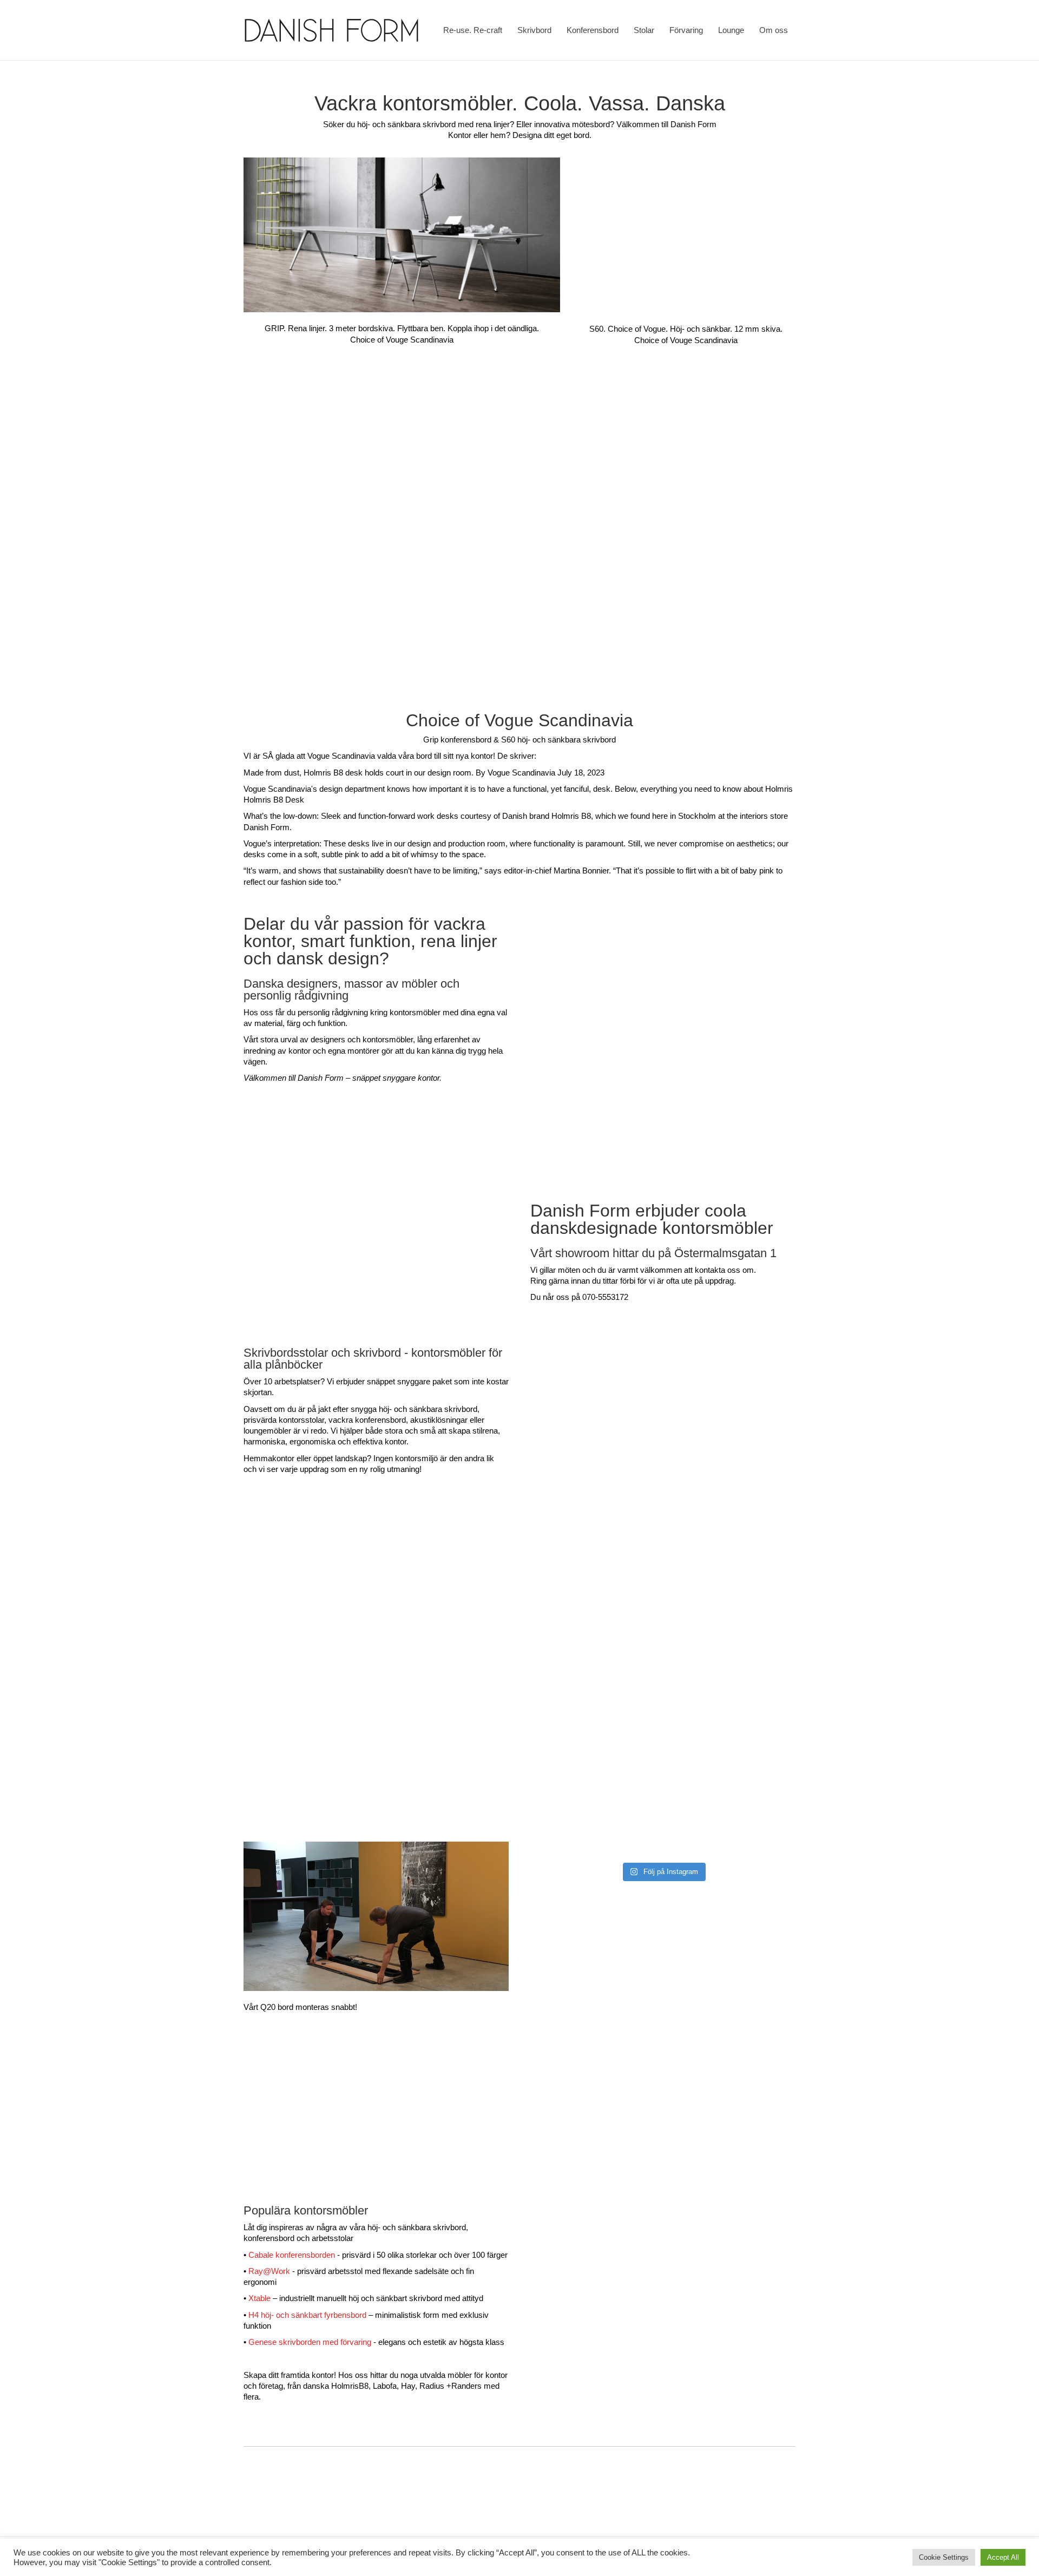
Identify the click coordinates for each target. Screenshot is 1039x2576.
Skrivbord (534, 30)
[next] (398, 2161)
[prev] (354, 2161)
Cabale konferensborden (292, 2255)
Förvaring (686, 30)
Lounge (731, 30)
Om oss (774, 30)
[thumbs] (376, 2161)
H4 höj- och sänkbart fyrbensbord (307, 2315)
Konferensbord (593, 30)
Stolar (644, 30)
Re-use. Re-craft (473, 30)
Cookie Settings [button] (944, 2557)
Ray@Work (269, 2271)
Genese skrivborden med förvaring (310, 2342)
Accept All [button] (1003, 2557)
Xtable (259, 2298)
